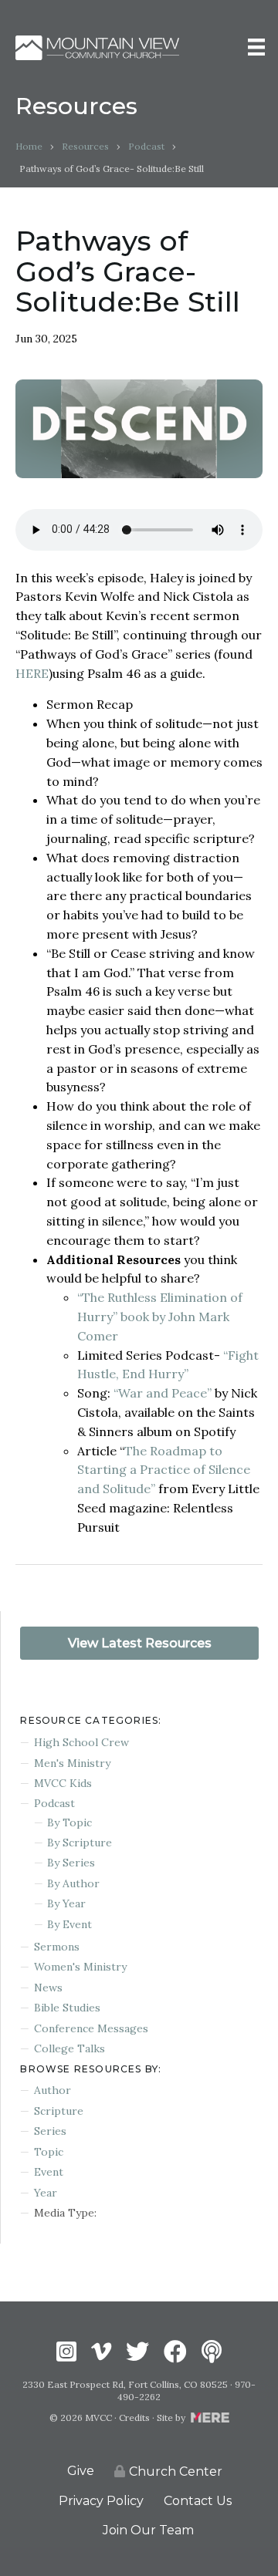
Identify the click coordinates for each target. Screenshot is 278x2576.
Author (53, 2090)
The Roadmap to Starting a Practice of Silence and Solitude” (164, 1470)
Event (49, 2172)
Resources (85, 146)
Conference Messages (91, 2028)
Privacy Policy (101, 2501)
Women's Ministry (80, 1967)
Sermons (57, 1947)
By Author (73, 1883)
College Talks (69, 2048)
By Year (66, 1903)
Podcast (146, 146)
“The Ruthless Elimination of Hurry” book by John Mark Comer (160, 1317)
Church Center (176, 2471)
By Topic (69, 1822)
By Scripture (80, 1843)
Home (29, 146)
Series (50, 2131)
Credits (134, 2418)
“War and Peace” (163, 1393)
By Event (69, 1924)
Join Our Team (148, 2530)
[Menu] (256, 47)
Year (46, 2193)
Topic (49, 2152)
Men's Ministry (72, 1763)
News (48, 1988)
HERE (32, 673)
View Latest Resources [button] (140, 1643)
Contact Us (198, 2501)
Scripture (59, 2111)
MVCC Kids (63, 1783)
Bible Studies (67, 2008)
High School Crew (81, 1742)
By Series (71, 1863)
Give (81, 2471)
